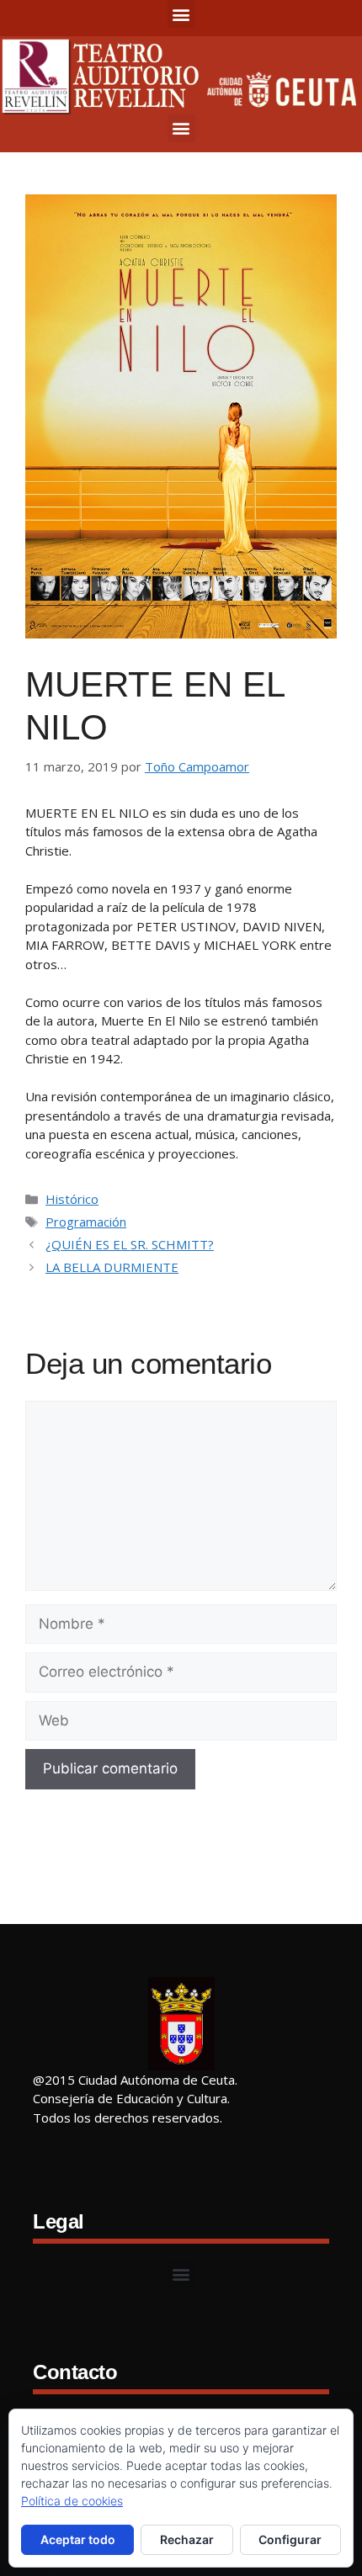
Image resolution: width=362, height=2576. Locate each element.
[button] (181, 14)
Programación (86, 1222)
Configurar (290, 2539)
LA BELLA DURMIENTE (112, 1267)
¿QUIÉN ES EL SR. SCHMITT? (130, 1244)
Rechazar (187, 2539)
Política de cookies (72, 2501)
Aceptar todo (78, 2539)
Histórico (72, 1199)
